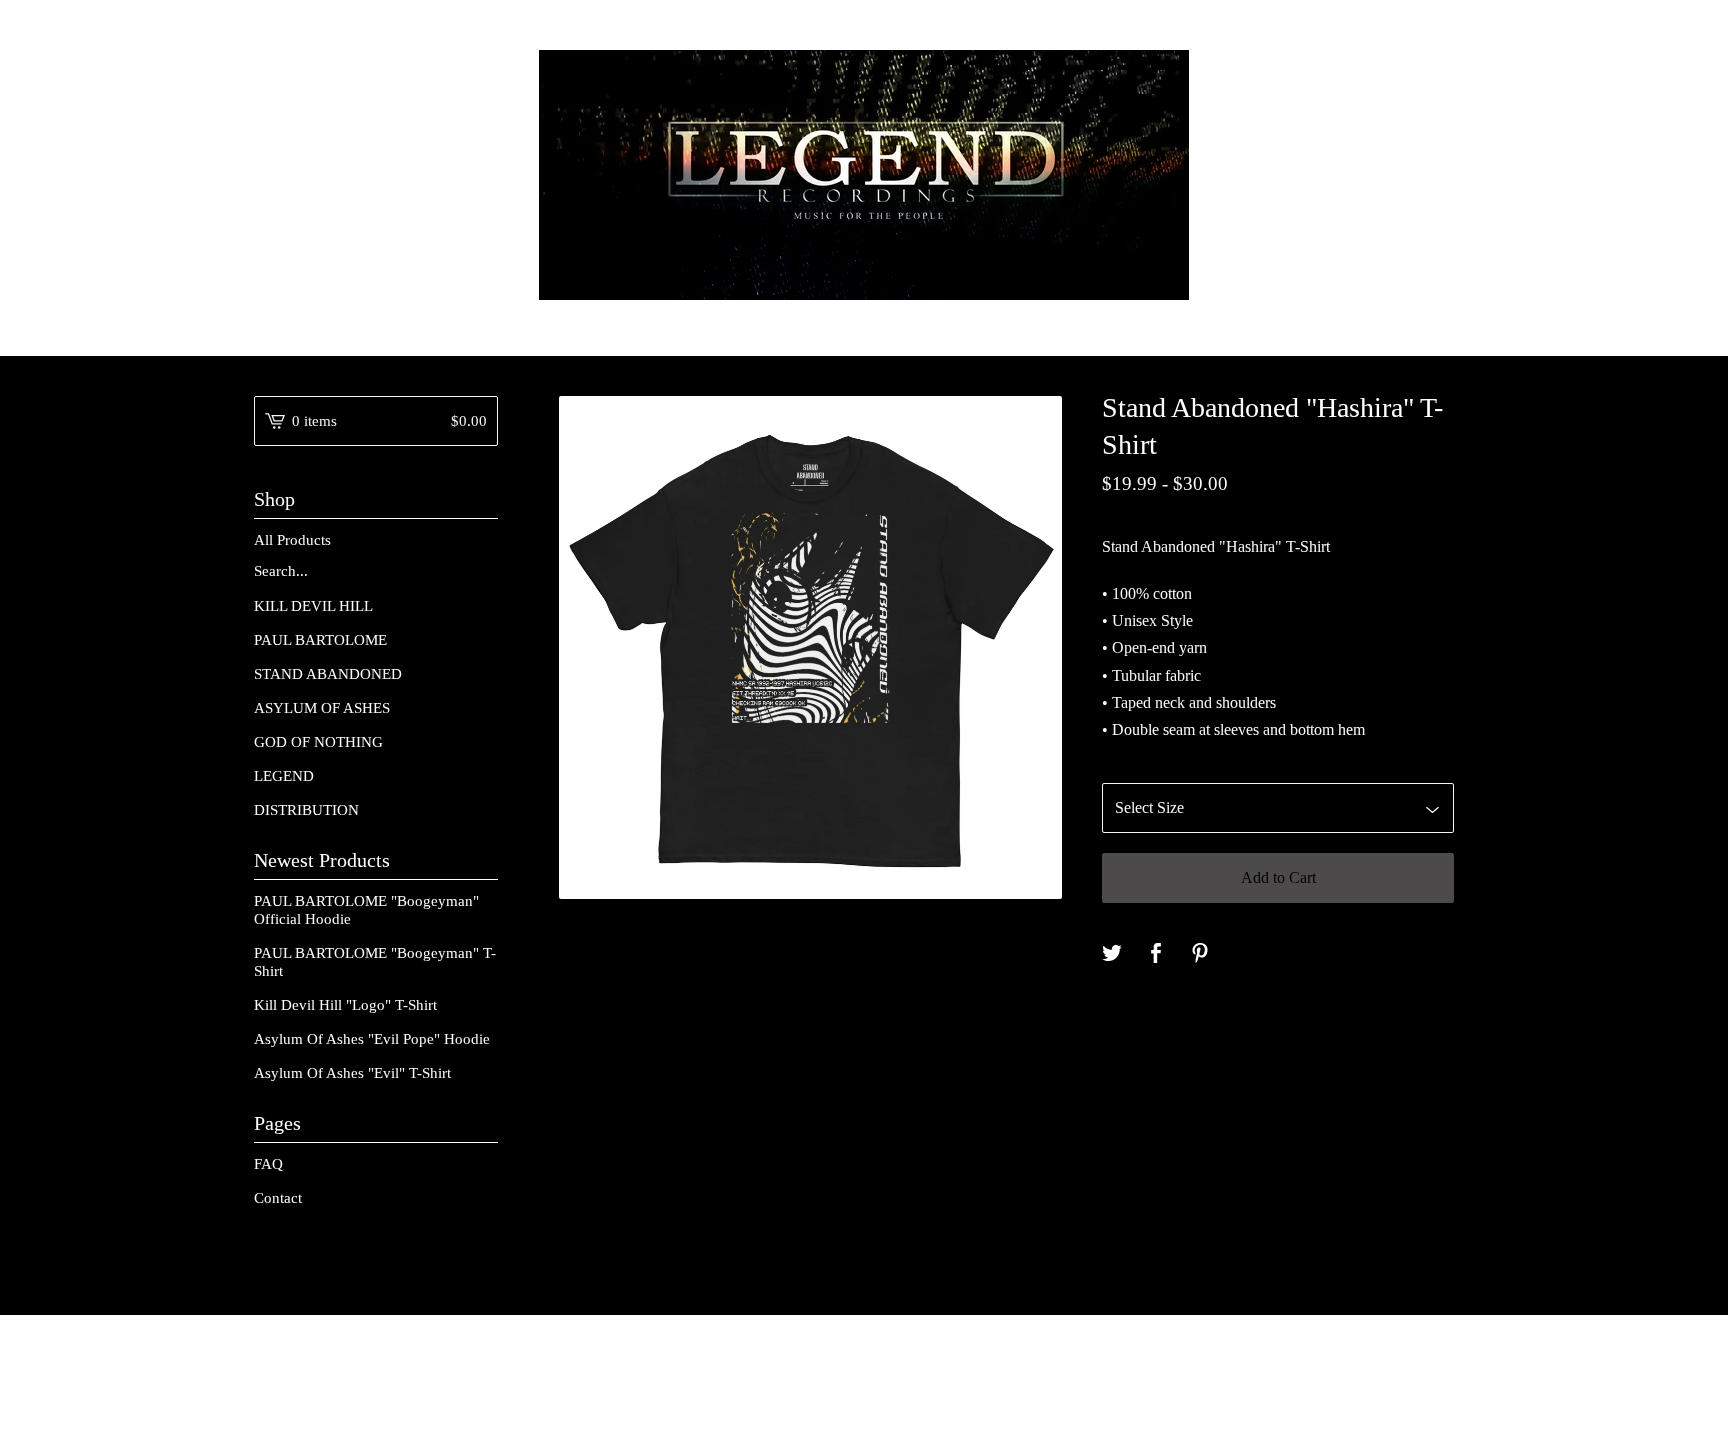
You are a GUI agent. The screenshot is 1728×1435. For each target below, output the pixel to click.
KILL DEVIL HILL (313, 606)
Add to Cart (1278, 877)
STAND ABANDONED (328, 674)
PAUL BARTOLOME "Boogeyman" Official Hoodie (366, 910)
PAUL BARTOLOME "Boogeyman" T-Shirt (375, 962)
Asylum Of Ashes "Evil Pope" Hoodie (372, 1039)
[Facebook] (1464, 1376)
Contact (278, 1198)
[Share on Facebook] (1156, 954)
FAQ (268, 1164)
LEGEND (284, 776)
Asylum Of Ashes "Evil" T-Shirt (352, 1073)
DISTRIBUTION (306, 810)
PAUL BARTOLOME (320, 640)
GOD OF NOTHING (318, 742)
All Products (292, 540)
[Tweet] (1112, 954)
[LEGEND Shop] (864, 175)
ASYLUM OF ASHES (322, 708)
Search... (281, 571)
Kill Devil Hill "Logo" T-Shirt (345, 1005)
